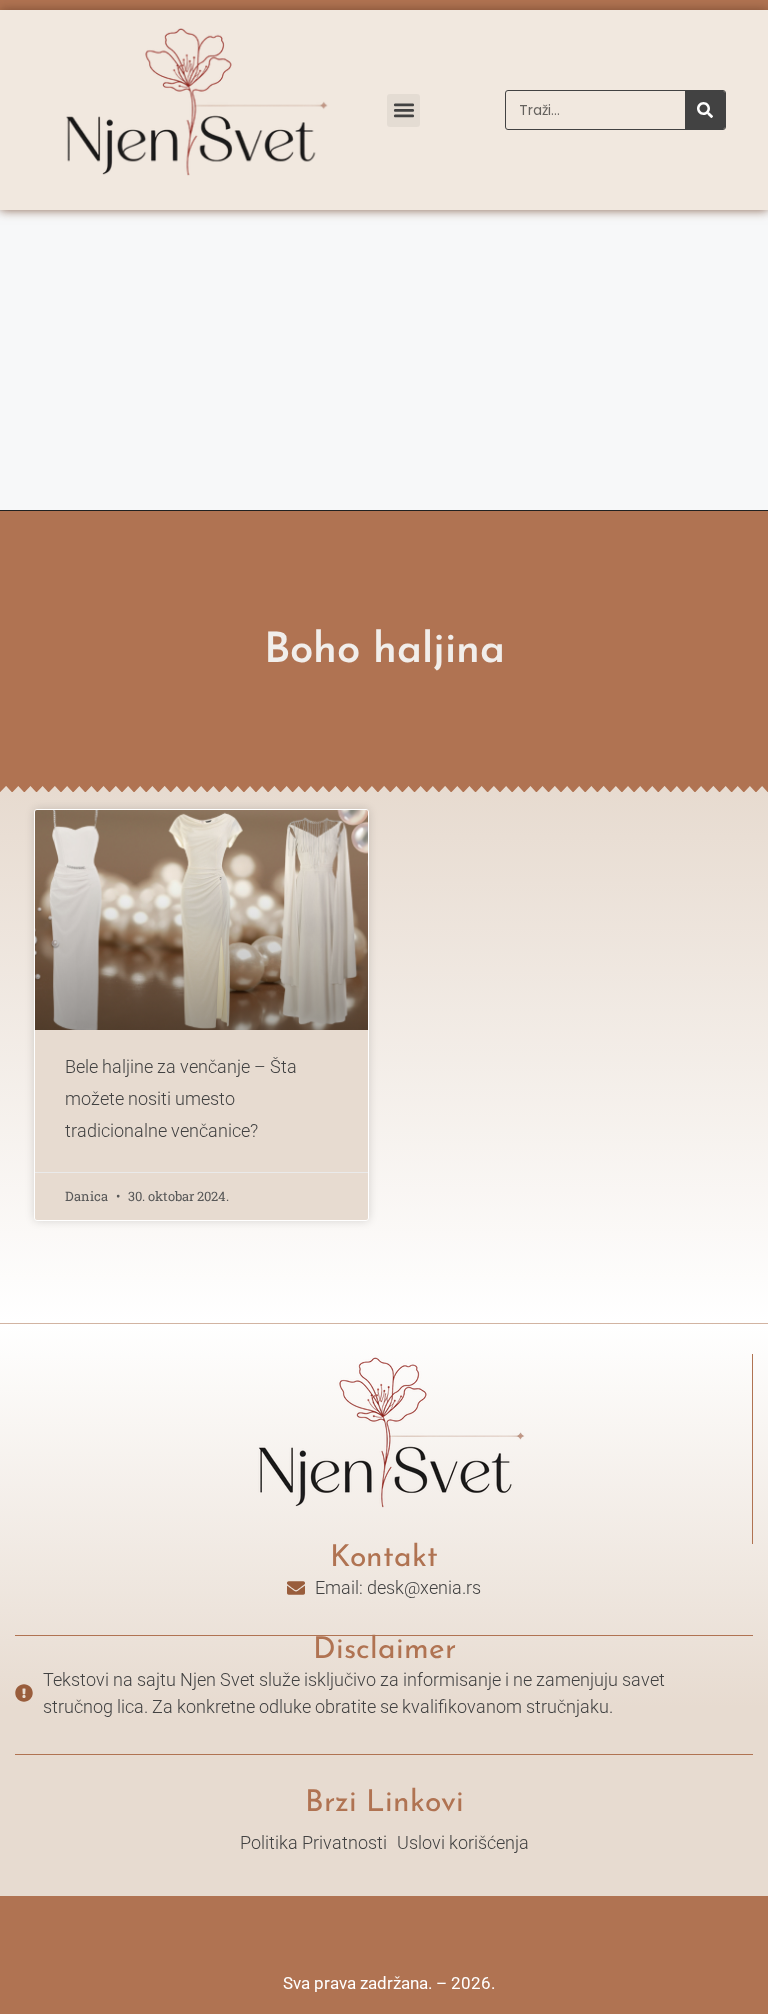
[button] (403, 110)
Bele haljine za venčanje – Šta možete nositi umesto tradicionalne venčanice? (181, 1098)
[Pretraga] (705, 110)
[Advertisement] (384, 360)
